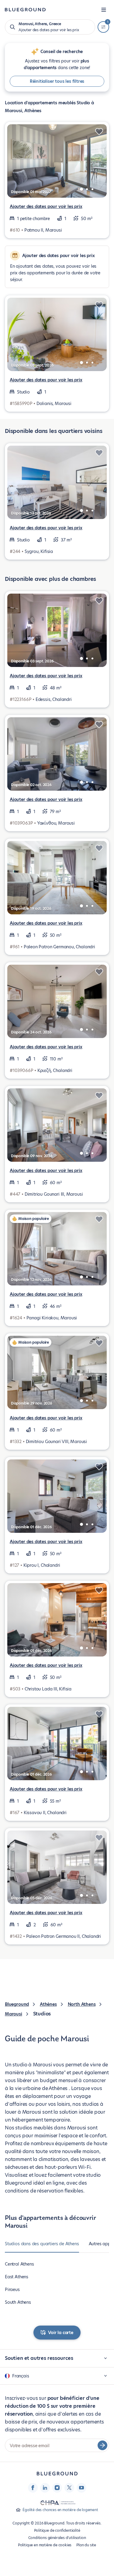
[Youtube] (81, 2488)
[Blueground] (57, 2474)
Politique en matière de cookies (45, 2545)
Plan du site (86, 2545)
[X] (69, 2488)
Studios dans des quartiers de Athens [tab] (42, 2244)
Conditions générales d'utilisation (57, 2538)
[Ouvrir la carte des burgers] (104, 10)
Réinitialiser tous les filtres (57, 81)
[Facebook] (33, 2488)
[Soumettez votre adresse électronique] (102, 2445)
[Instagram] (57, 2488)
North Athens (82, 2004)
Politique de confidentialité (57, 2530)
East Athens (17, 2277)
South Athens (18, 2302)
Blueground (17, 2004)
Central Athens (19, 2264)
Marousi (14, 2014)
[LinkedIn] (45, 2488)
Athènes (48, 2004)
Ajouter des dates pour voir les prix (46, 206)
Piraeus (12, 2290)
